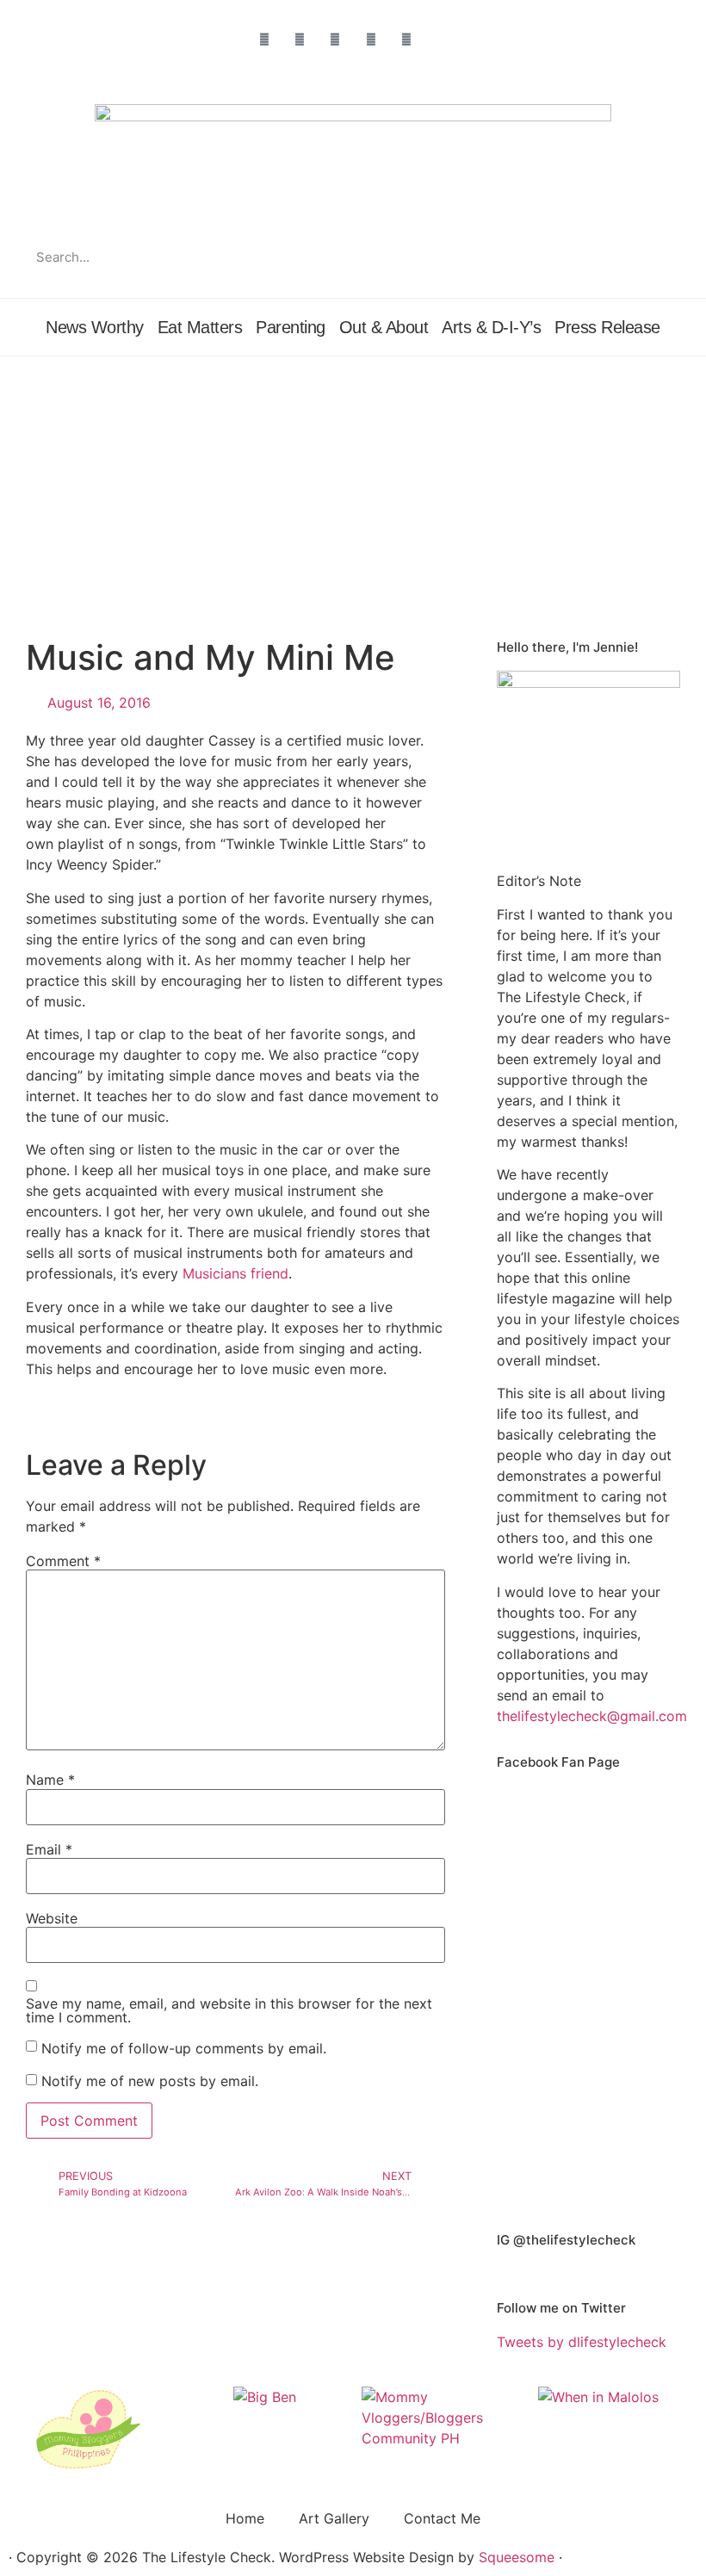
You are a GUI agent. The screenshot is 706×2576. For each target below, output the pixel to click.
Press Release (607, 327)
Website (52, 1918)
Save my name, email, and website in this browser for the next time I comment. (229, 2010)
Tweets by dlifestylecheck (582, 2342)
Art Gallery (334, 2518)
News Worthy (95, 327)
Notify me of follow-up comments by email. (184, 2048)
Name (50, 1780)
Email (49, 1849)
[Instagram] (300, 39)
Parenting (291, 327)
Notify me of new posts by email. (150, 2081)
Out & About (384, 327)
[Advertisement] (353, 486)
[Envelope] (441, 39)
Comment (63, 1561)
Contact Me (442, 2518)
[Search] (665, 257)
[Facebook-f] (264, 39)
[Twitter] (335, 39)
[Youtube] (406, 39)
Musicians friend (235, 1273)
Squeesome (517, 2557)
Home (245, 2518)
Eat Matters (200, 327)
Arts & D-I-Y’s (491, 327)
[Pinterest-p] (371, 39)
